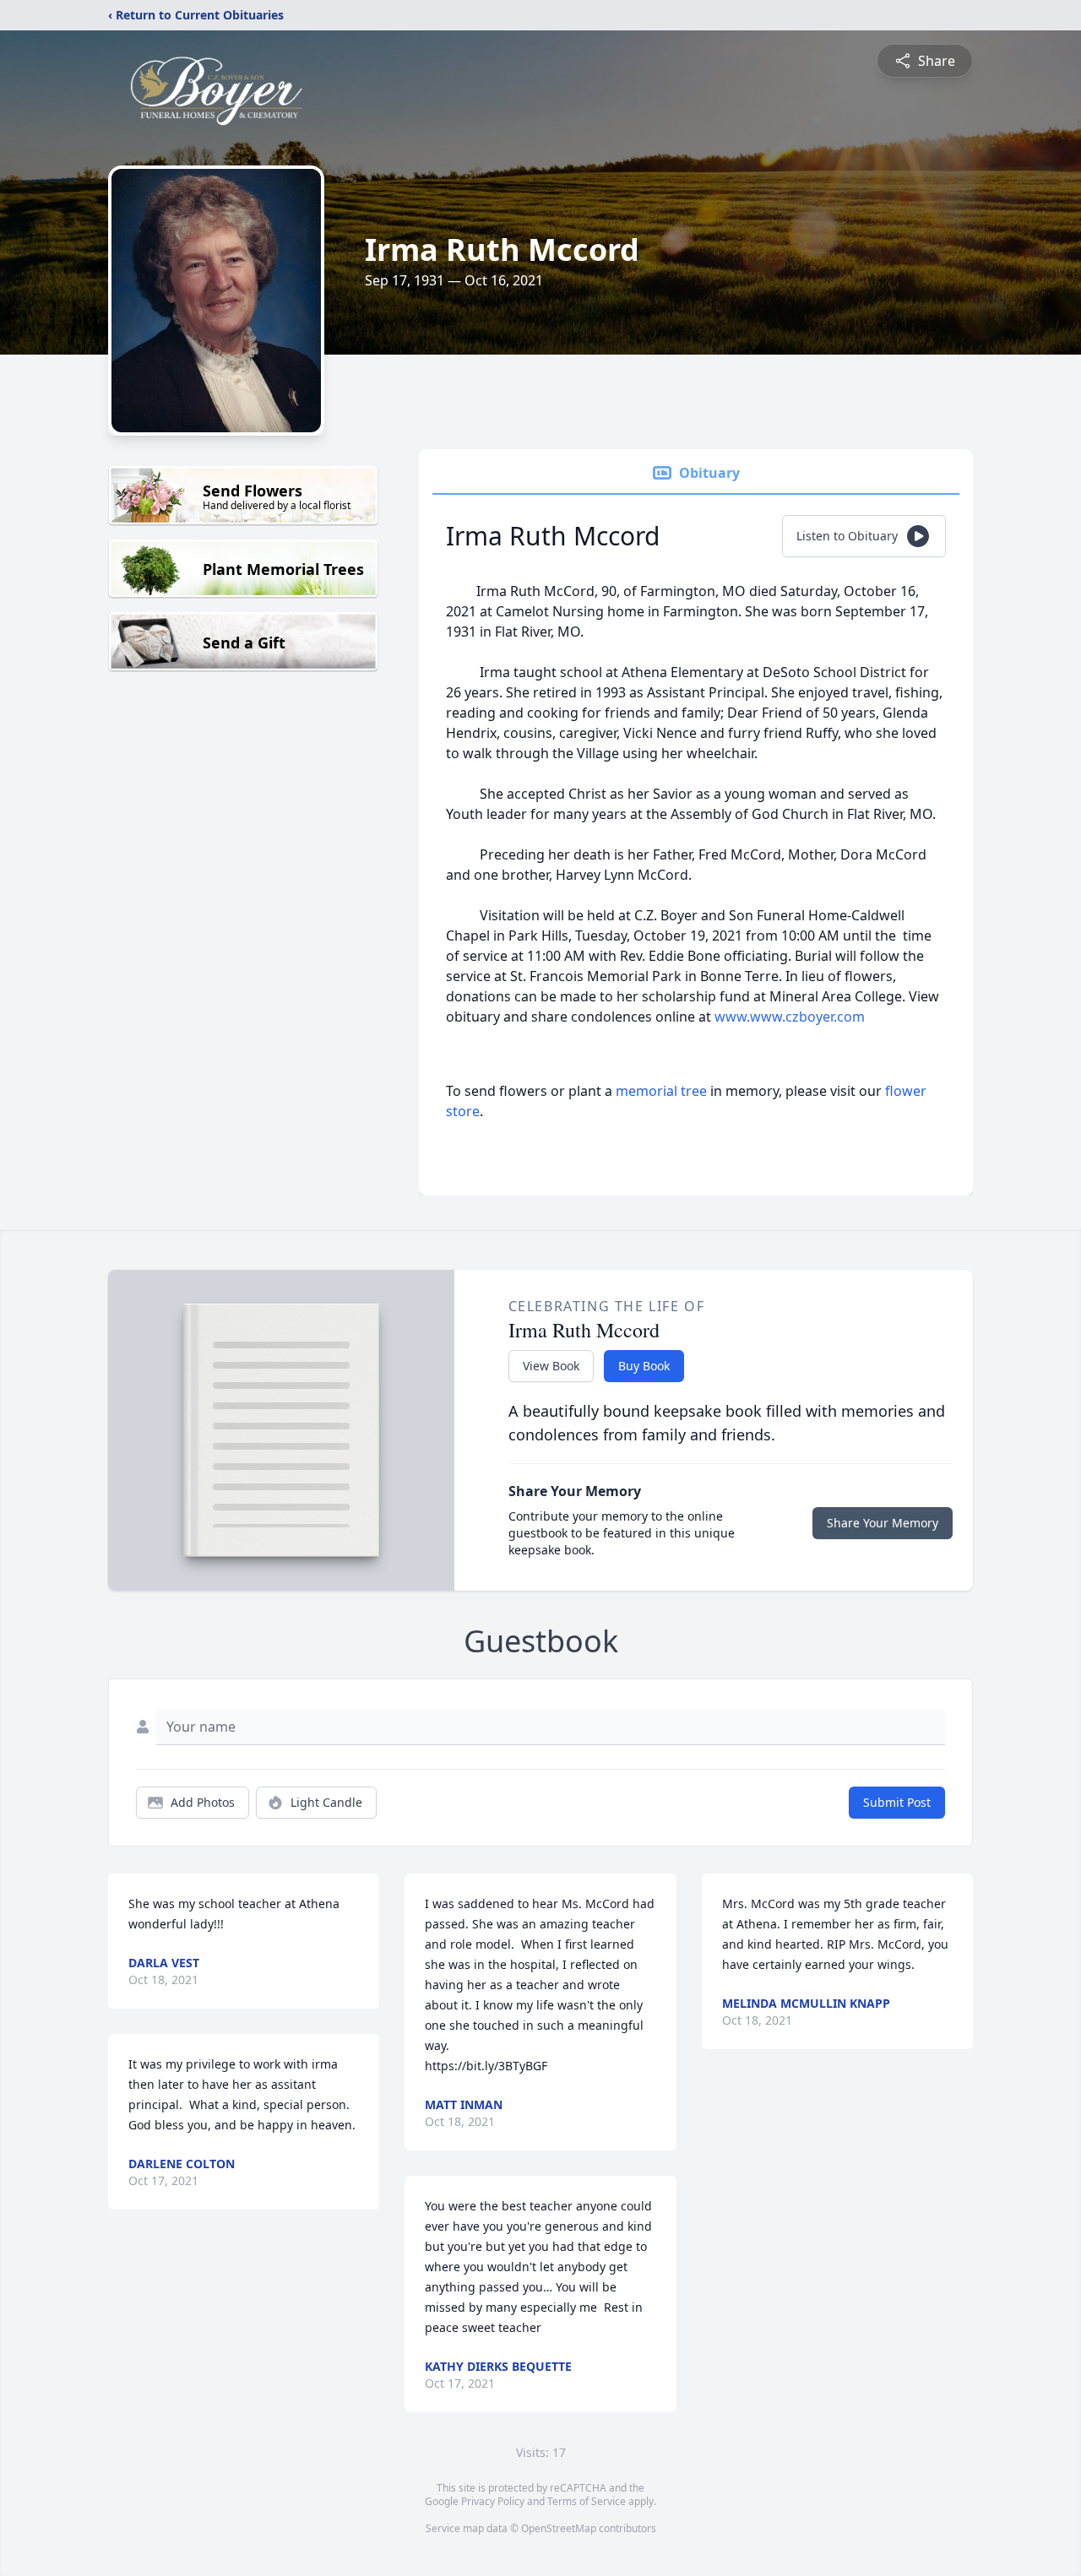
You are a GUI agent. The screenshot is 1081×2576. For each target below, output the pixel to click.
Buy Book (644, 1366)
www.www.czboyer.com (790, 1017)
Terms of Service (587, 2501)
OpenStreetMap (559, 2528)
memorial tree (661, 1091)
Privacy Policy (493, 2501)
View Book (551, 1366)
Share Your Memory (883, 1523)
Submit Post (897, 1802)
